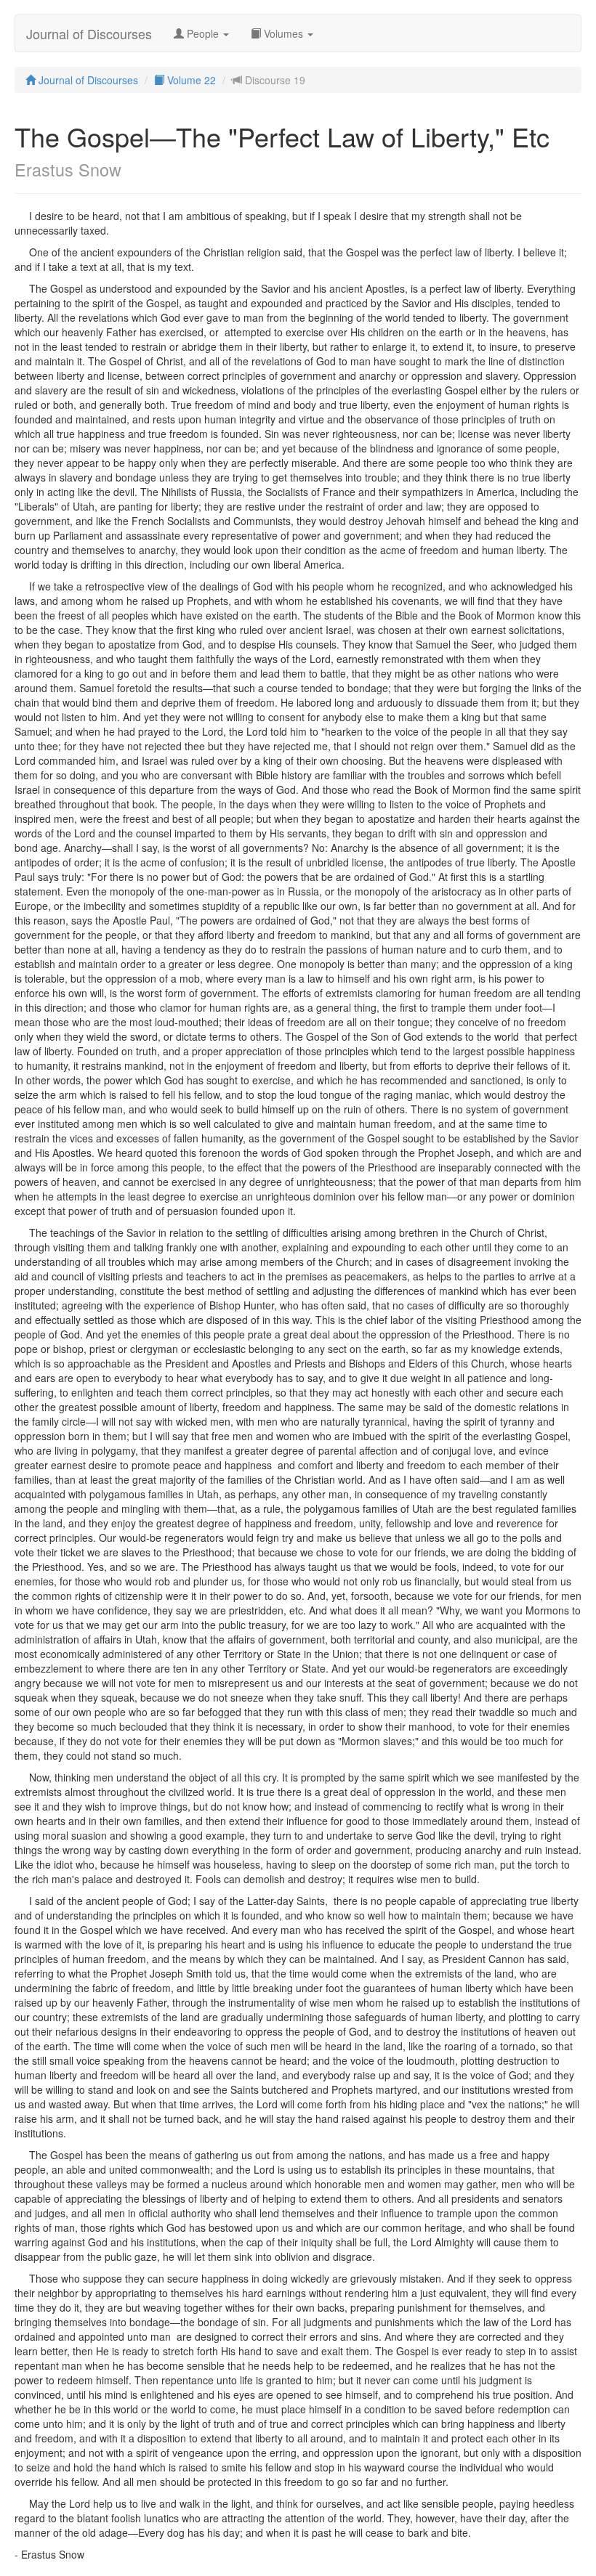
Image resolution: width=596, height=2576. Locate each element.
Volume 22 (190, 80)
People (203, 33)
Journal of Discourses (89, 33)
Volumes (283, 33)
